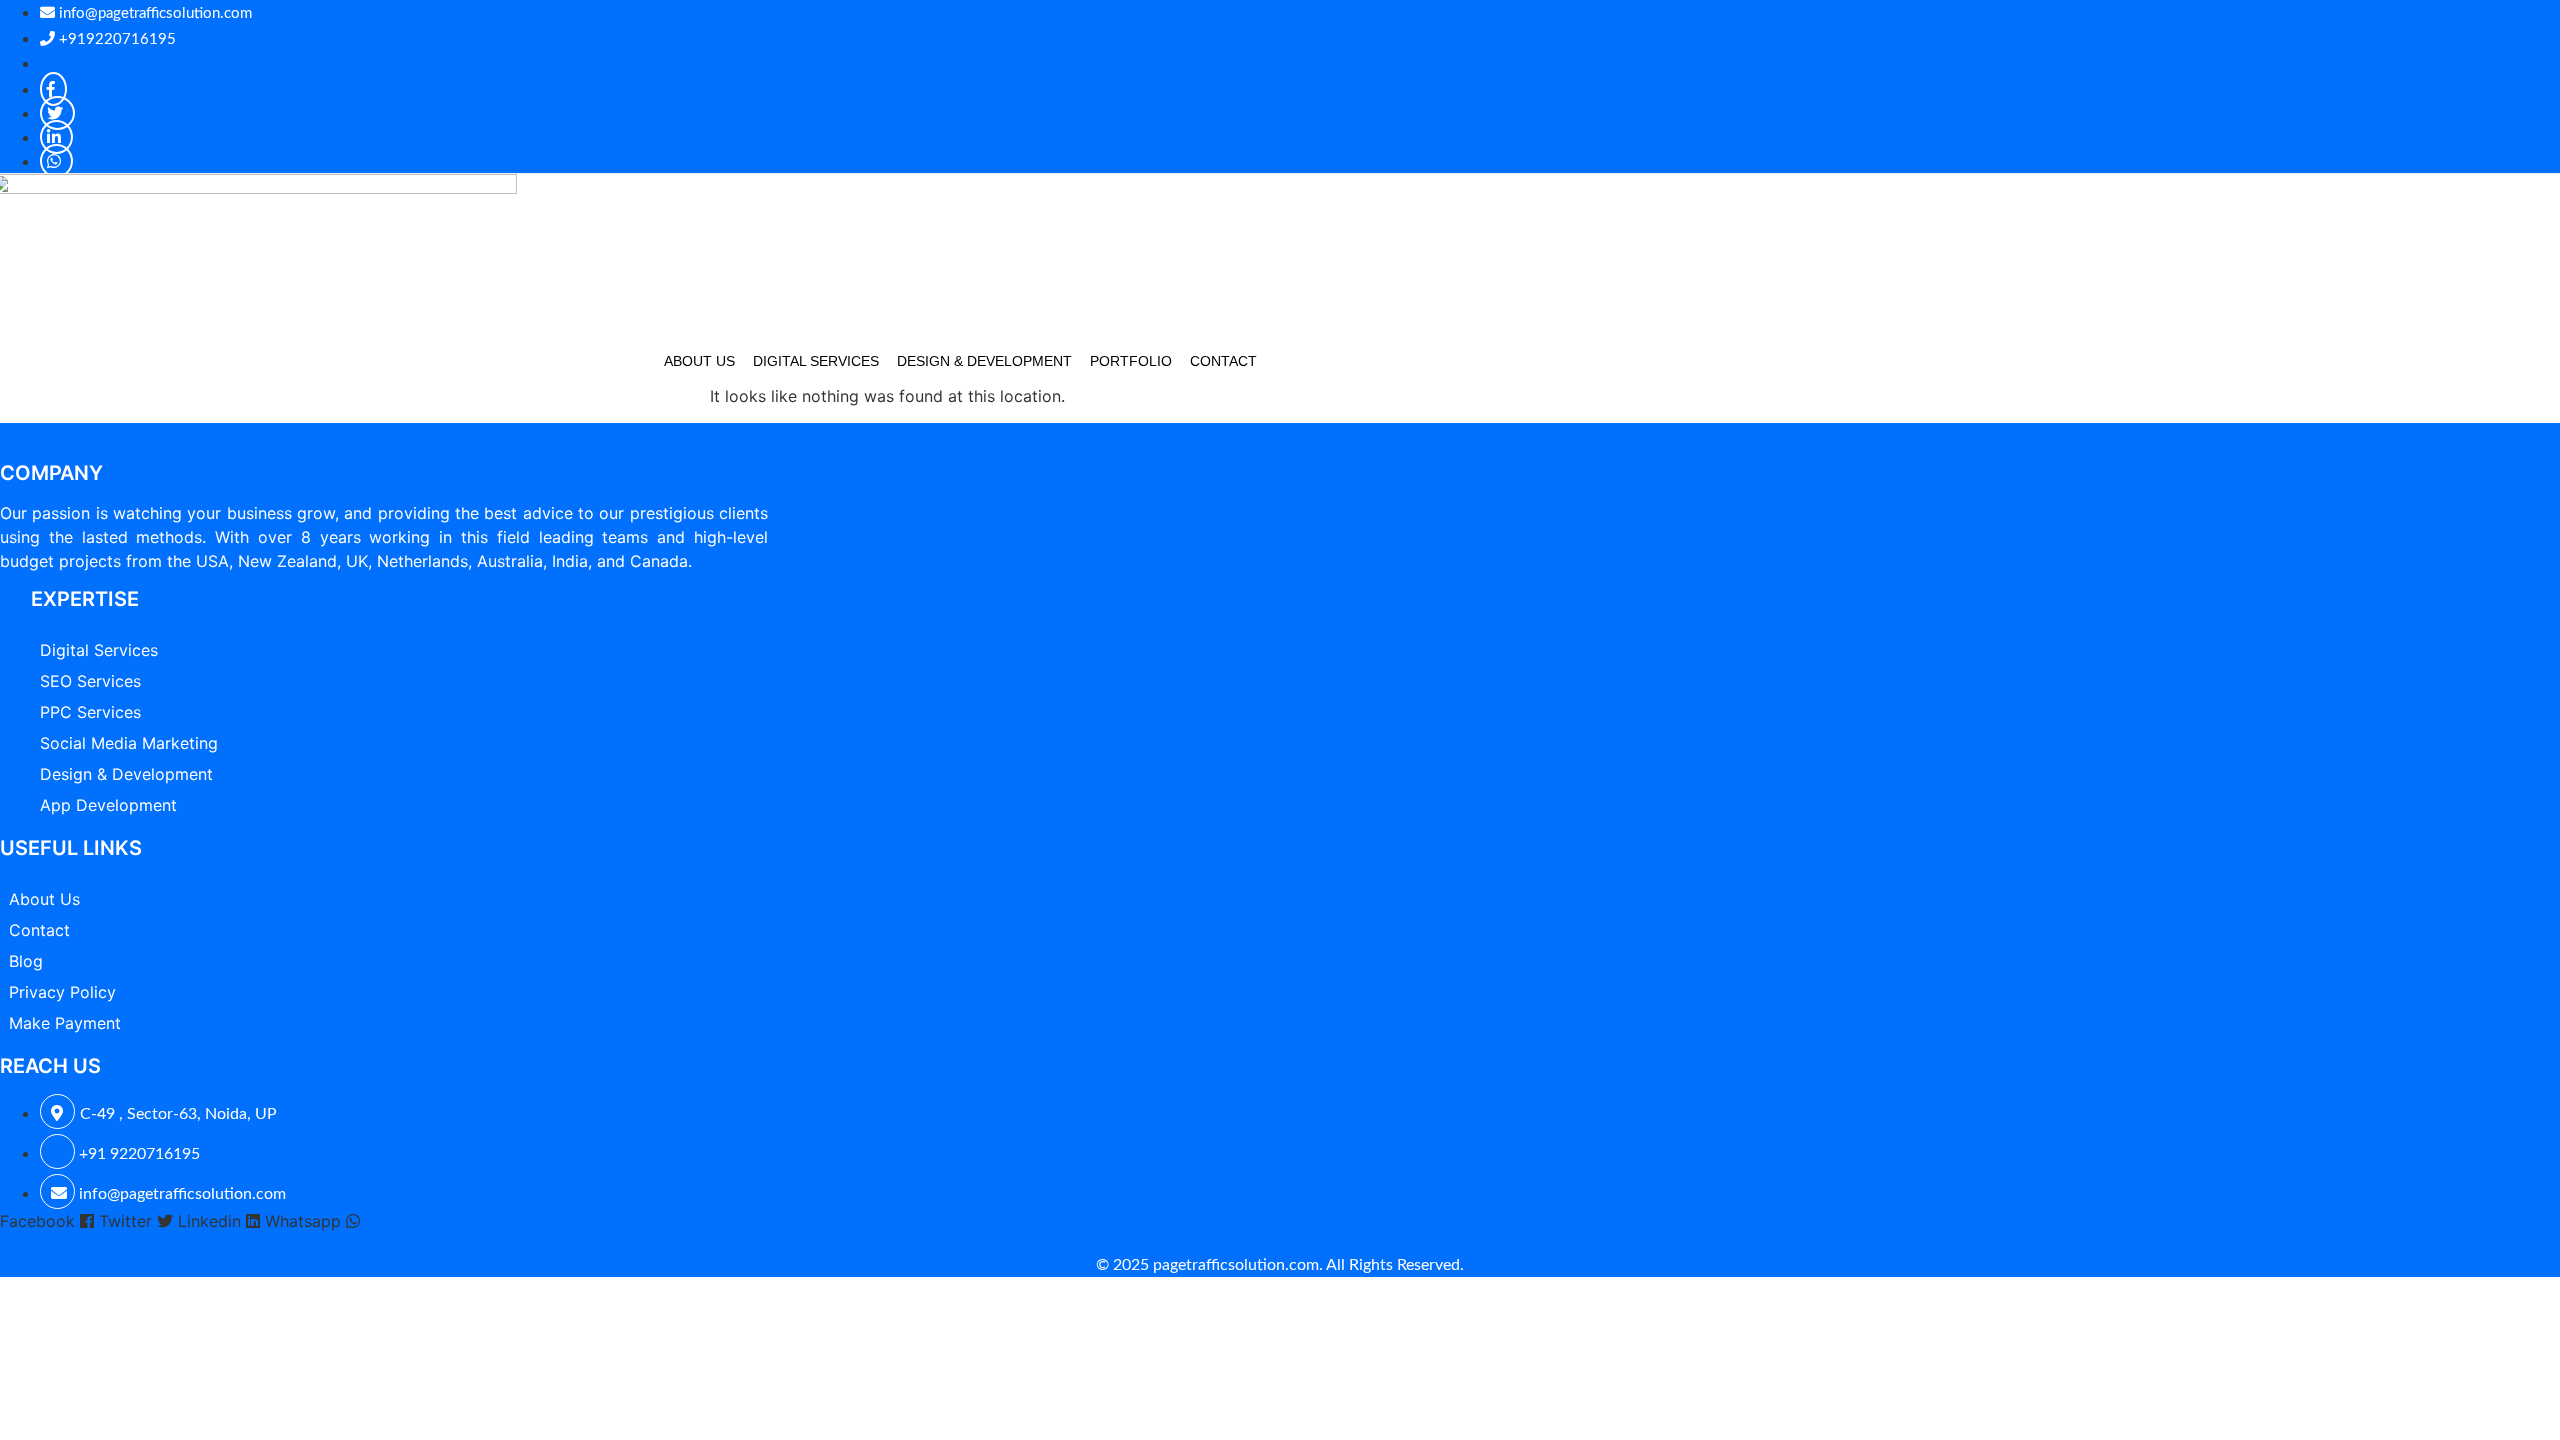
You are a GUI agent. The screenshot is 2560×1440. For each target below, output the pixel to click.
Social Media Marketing (129, 743)
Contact (1223, 361)
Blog (26, 961)
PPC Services (90, 712)
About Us (699, 361)
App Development (108, 805)
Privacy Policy (62, 992)
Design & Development (984, 361)
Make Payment (65, 1023)
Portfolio (1131, 361)
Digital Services (816, 361)
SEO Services (90, 681)
